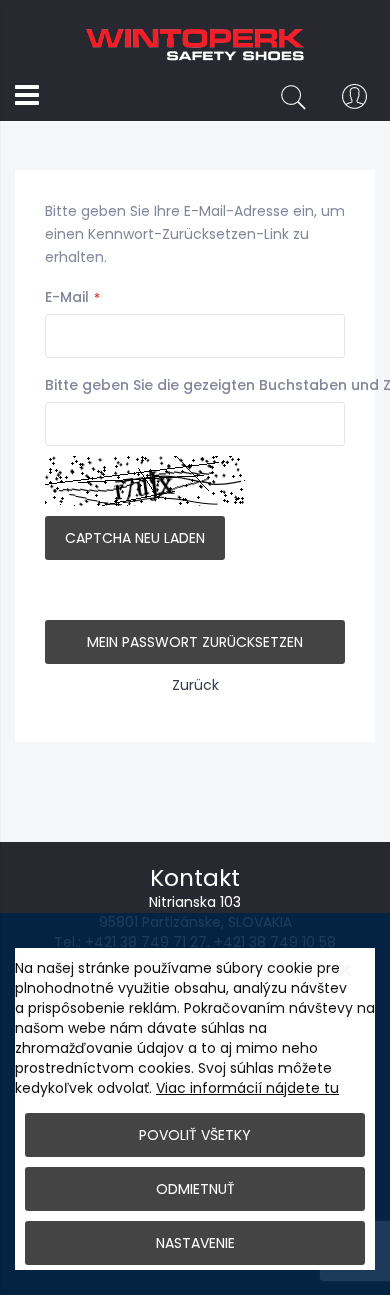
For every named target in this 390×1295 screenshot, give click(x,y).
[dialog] (195, 1104)
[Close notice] (345, 970)
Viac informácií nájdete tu (247, 1088)
